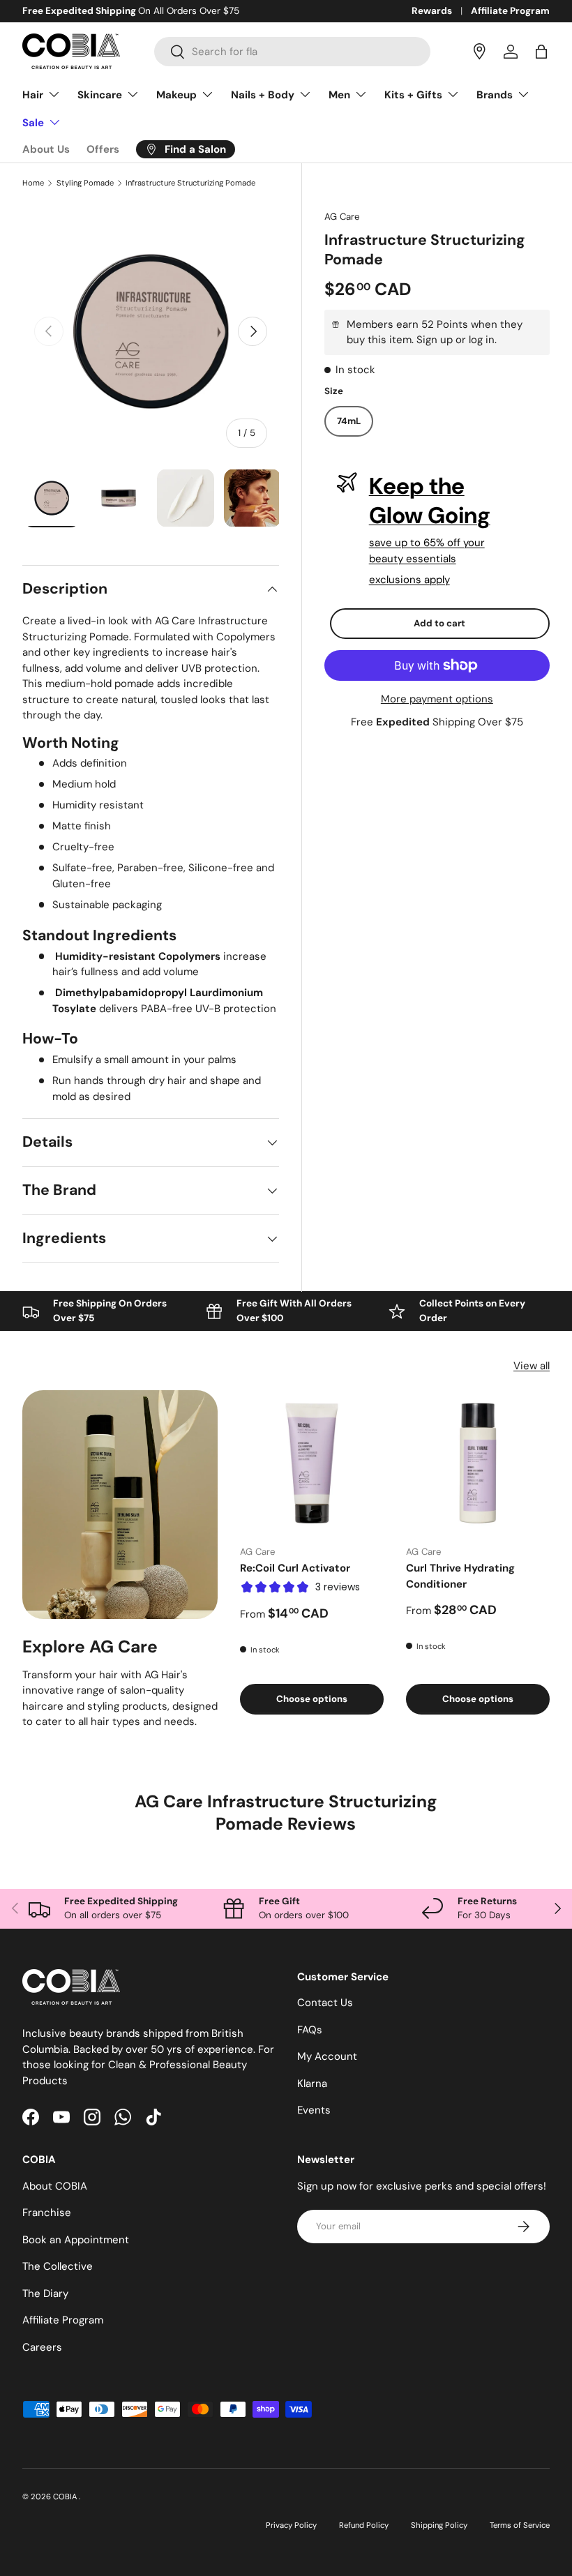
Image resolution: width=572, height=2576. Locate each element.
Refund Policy (364, 2525)
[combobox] (292, 52)
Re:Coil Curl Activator (295, 1568)
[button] (541, 52)
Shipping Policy (439, 2525)
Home (33, 183)
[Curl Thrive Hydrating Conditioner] (478, 1462)
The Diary (45, 2293)
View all (532, 1366)
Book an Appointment (76, 2240)
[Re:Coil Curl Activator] (312, 1462)
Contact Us (325, 2003)
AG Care (342, 217)
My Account (327, 2056)
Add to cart (439, 623)
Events (314, 2110)
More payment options (437, 699)
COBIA (66, 2496)
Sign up (435, 340)
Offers (103, 149)
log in (482, 340)
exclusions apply (409, 580)
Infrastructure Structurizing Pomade (190, 183)
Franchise (47, 2213)
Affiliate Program (510, 11)
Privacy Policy (291, 2525)
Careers (42, 2347)
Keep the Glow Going (430, 501)
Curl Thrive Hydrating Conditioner (460, 1576)
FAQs (310, 2030)
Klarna (312, 2084)
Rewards (432, 11)
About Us (46, 149)
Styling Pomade (85, 183)
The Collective (58, 2266)
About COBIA (55, 2186)
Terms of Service (520, 2525)
